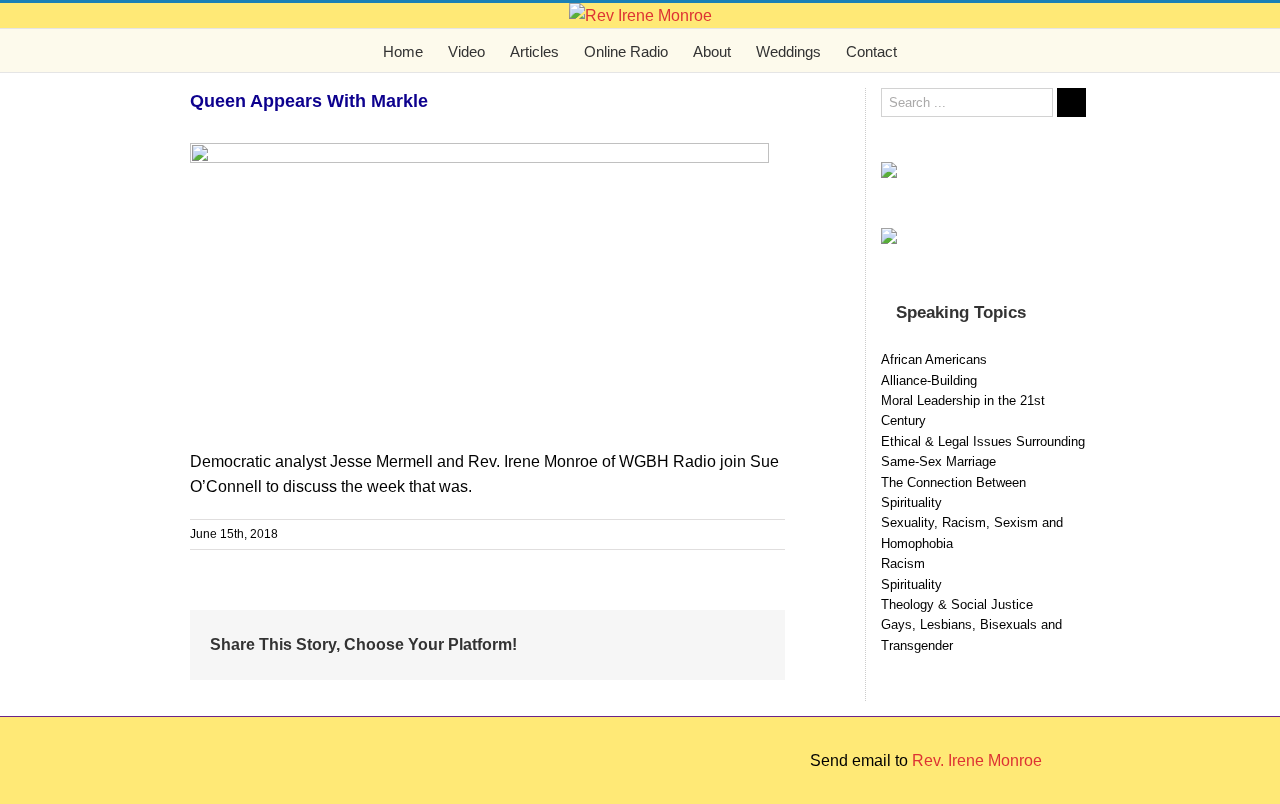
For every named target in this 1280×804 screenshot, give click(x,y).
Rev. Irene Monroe (977, 760)
